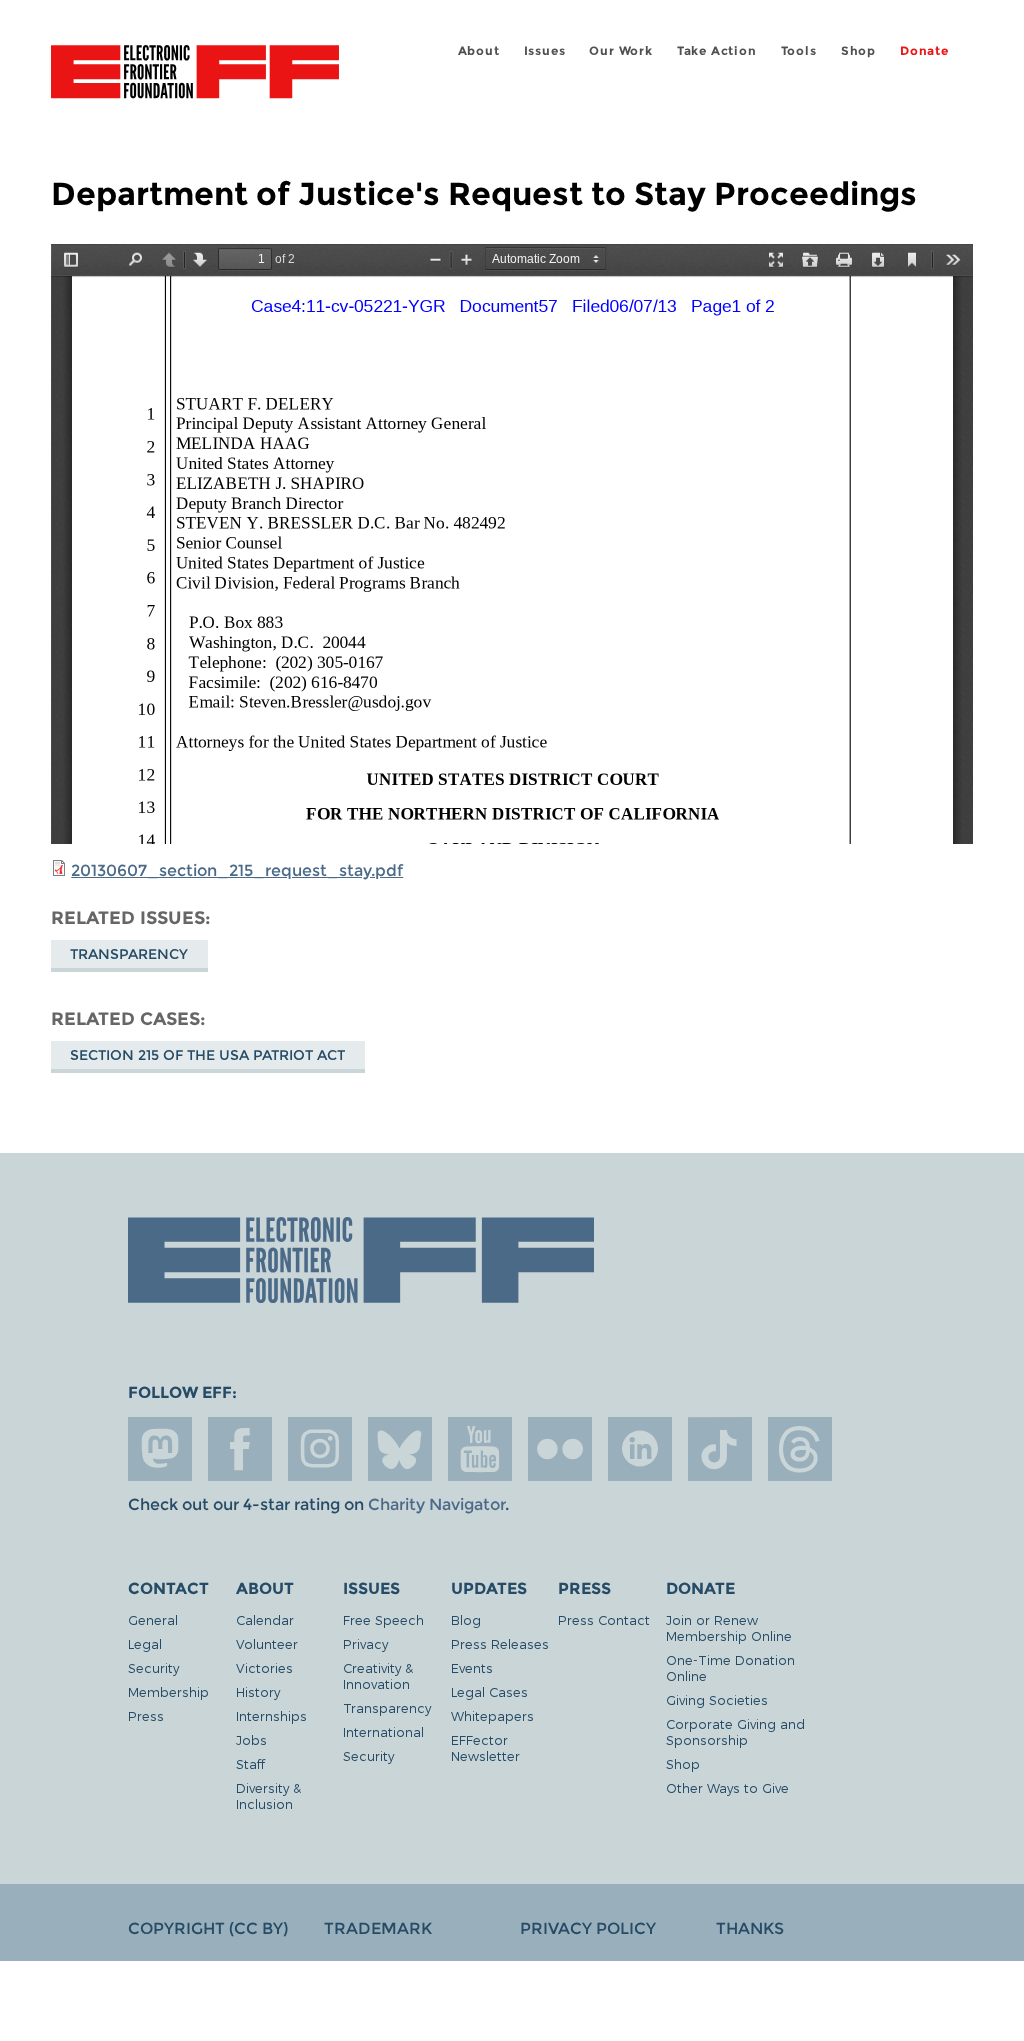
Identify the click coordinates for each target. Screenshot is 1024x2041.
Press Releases (500, 1643)
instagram (320, 1449)
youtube (480, 1449)
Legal (145, 1643)
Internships (271, 1715)
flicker (560, 1449)
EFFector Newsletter (485, 1747)
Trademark (378, 1928)
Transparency (129, 954)
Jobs (251, 1739)
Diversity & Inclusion (268, 1795)
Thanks (750, 1928)
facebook (240, 1449)
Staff (250, 1763)
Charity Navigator (436, 1504)
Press (146, 1715)
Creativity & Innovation (378, 1675)
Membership (168, 1691)
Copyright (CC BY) (208, 1928)
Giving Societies (717, 1699)
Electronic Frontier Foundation (195, 75)
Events (472, 1667)
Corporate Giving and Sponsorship (735, 1731)
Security (153, 1667)
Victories (264, 1667)
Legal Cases (489, 1691)
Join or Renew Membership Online (729, 1627)
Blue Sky (400, 1449)
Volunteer (267, 1643)
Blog (466, 1619)
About (479, 50)
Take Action (717, 50)
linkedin (640, 1449)
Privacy (365, 1643)
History (258, 1691)
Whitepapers (492, 1715)
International (383, 1731)
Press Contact (604, 1619)
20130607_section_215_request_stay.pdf (237, 870)
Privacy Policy (588, 1928)
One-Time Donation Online (730, 1667)
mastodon (160, 1449)
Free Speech (383, 1619)
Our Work (620, 50)
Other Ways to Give (727, 1787)
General (153, 1619)
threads (800, 1449)
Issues (545, 50)
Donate (924, 50)
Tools (799, 50)
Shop (858, 50)
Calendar (265, 1619)
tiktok (720, 1449)
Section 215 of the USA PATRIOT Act (207, 1055)
